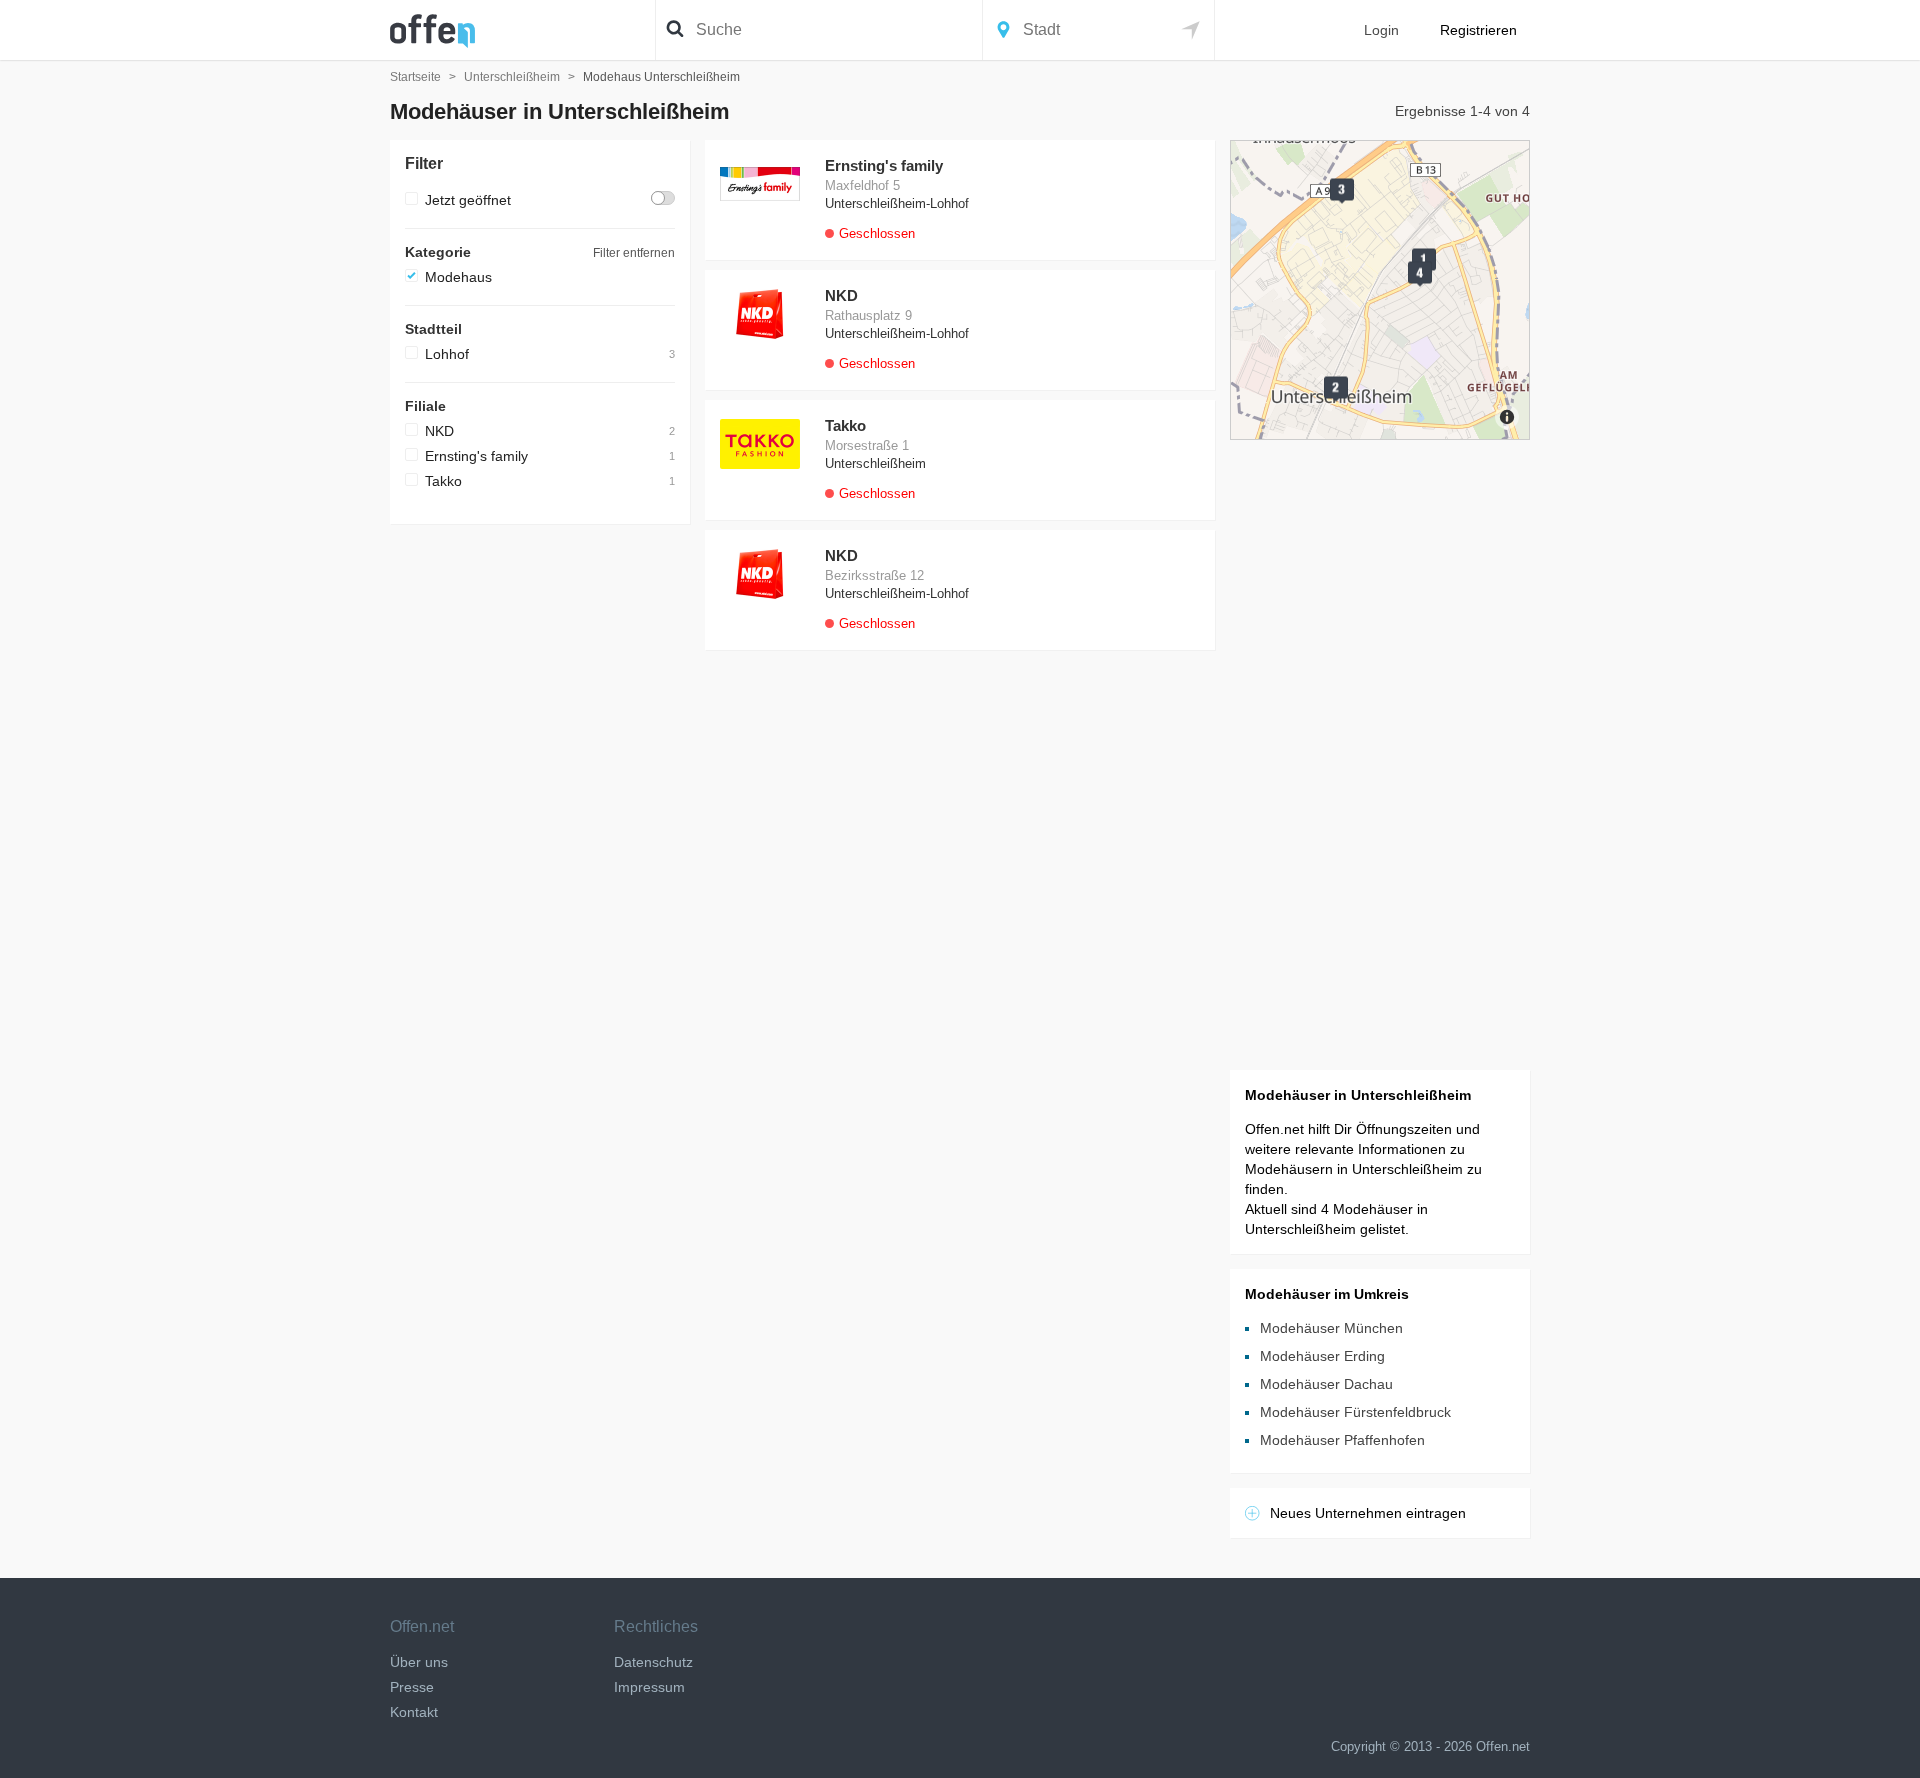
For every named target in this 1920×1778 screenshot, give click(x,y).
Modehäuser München (1331, 1328)
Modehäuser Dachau (1326, 1384)
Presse (412, 1687)
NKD (439, 431)
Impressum (649, 1687)
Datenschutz (653, 1662)
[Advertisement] (540, 839)
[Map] (1380, 290)
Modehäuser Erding (1322, 1356)
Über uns (419, 1662)
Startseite (415, 77)
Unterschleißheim (512, 77)
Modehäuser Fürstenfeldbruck (1355, 1412)
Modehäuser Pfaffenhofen (1342, 1440)
